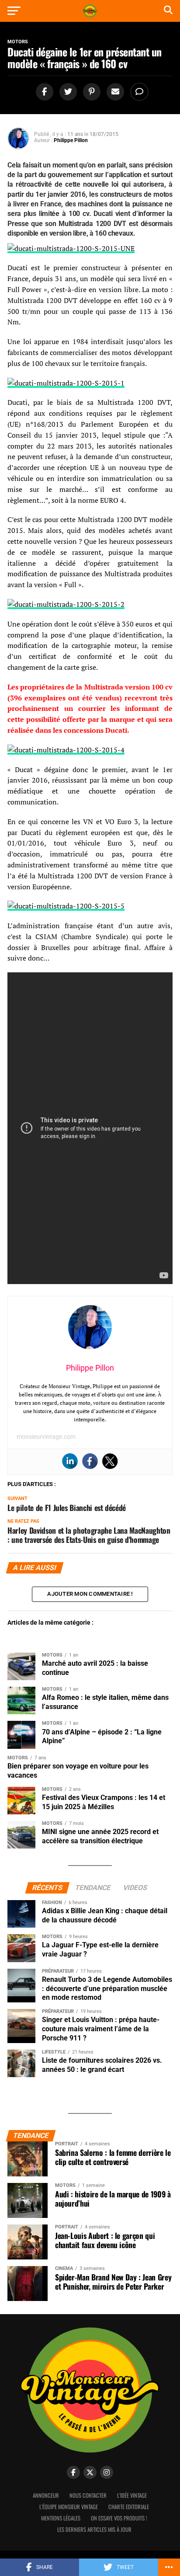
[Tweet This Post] (67, 92)
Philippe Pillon (71, 140)
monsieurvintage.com (46, 1437)
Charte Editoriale (129, 2507)
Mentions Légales (61, 2518)
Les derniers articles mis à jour (94, 2529)
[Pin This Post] (90, 92)
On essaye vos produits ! (119, 2518)
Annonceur (46, 2495)
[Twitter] (110, 1461)
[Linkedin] (70, 1461)
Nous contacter (88, 2495)
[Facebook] (90, 1461)
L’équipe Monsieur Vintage (69, 2507)
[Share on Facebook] (43, 92)
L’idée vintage (132, 2495)
